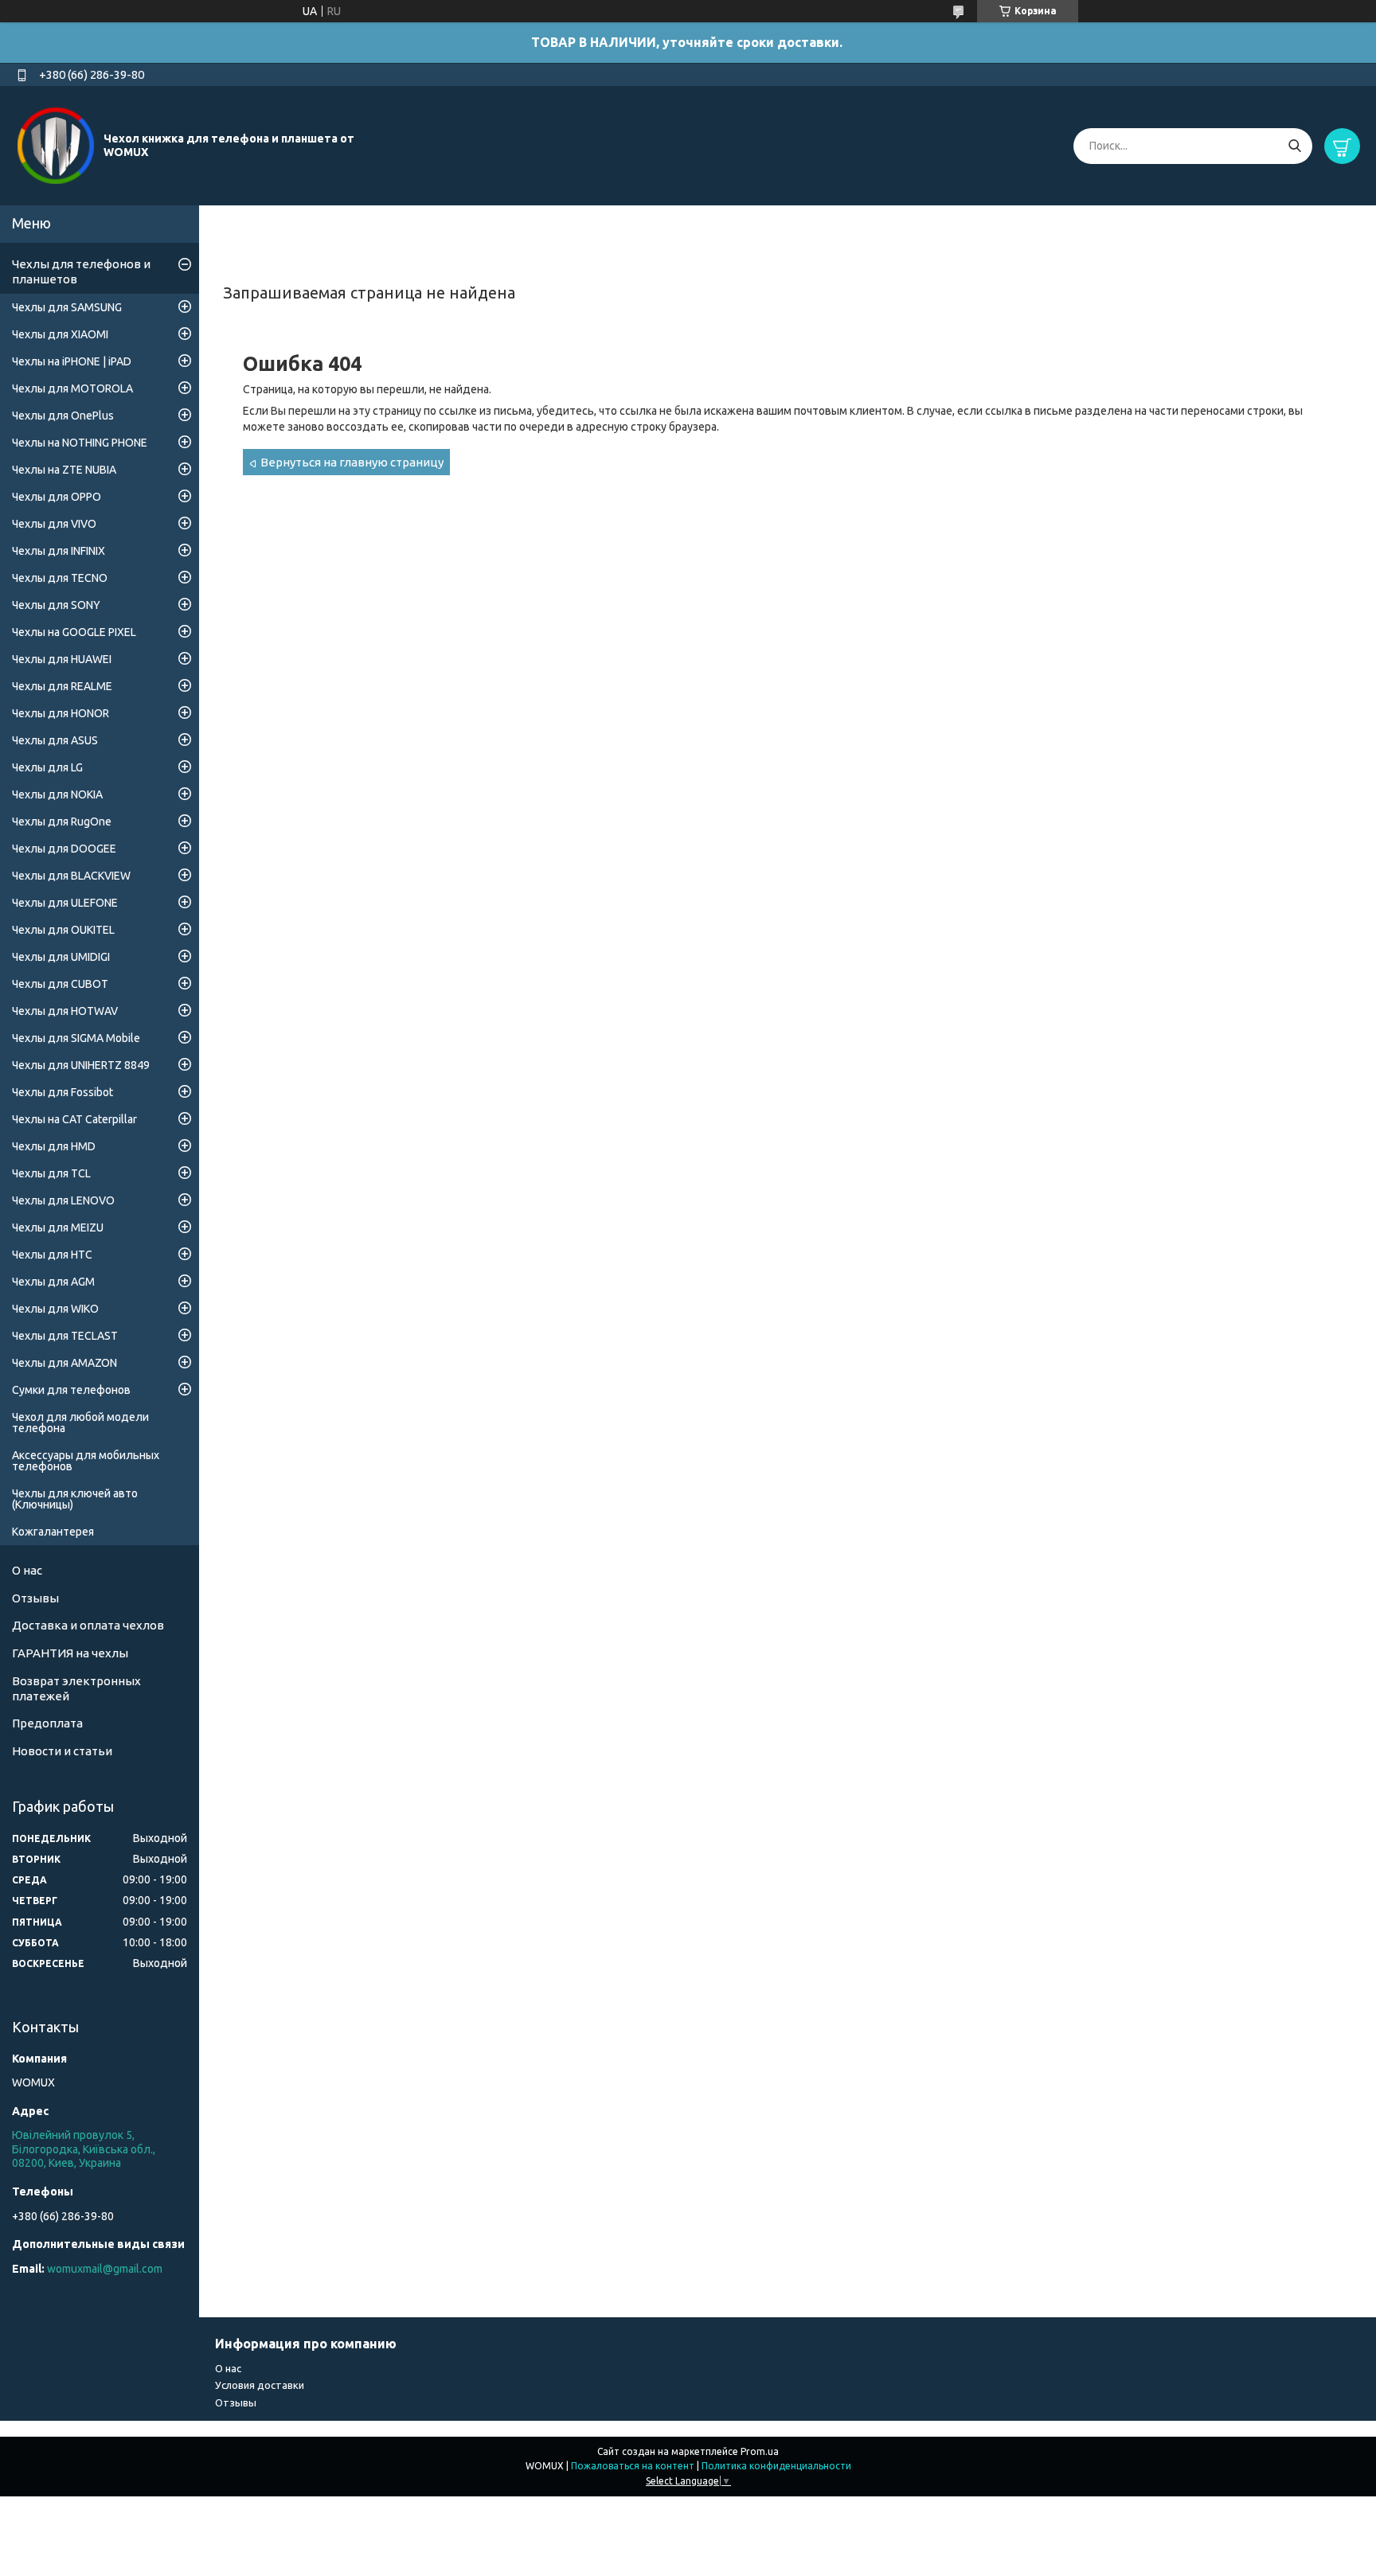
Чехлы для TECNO (60, 578)
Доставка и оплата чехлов (88, 1625)
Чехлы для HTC (52, 1255)
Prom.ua (760, 2451)
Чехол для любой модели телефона (80, 1423)
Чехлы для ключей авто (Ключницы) (75, 1499)
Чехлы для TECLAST (65, 1336)
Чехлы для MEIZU (58, 1228)
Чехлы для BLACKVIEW (71, 876)
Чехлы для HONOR (61, 713)
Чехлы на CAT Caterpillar (74, 1119)
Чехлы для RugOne (62, 822)
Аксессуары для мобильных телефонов (86, 1461)
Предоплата (47, 1723)
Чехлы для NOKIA (57, 794)
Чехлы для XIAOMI (60, 334)
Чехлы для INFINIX (59, 551)
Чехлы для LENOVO (63, 1200)
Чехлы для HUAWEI (62, 659)
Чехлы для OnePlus (63, 416)
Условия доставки (260, 2385)
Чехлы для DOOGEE (64, 849)
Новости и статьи (62, 1751)
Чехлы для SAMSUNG (67, 307)
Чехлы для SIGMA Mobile (76, 1038)
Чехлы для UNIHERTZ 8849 (81, 1065)
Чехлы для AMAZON (64, 1363)
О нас (27, 1570)
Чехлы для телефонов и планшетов (81, 271)
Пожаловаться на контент (633, 2466)
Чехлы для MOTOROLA (72, 388)
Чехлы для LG (47, 767)
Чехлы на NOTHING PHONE (80, 443)
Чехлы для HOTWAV (65, 1011)
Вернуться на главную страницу (352, 462)
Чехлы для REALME (62, 686)
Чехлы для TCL (51, 1173)
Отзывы (35, 1598)
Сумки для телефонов (71, 1390)
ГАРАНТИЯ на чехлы (70, 1653)
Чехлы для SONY (56, 605)
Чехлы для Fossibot (63, 1092)
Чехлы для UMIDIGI (61, 957)
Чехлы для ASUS (55, 740)
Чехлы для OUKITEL (63, 930)
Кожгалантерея (53, 1532)
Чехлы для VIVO (54, 524)
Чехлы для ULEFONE (65, 903)
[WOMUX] (56, 145)
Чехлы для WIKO (55, 1309)
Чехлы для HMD (54, 1146)
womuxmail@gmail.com (105, 2269)
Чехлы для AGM (53, 1282)
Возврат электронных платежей (76, 1688)
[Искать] (1294, 146)
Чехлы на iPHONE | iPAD (72, 361)
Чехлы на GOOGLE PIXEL (74, 632)
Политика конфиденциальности (776, 2466)
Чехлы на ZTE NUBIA (64, 470)
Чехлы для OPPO (57, 497)
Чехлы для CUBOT (60, 984)
